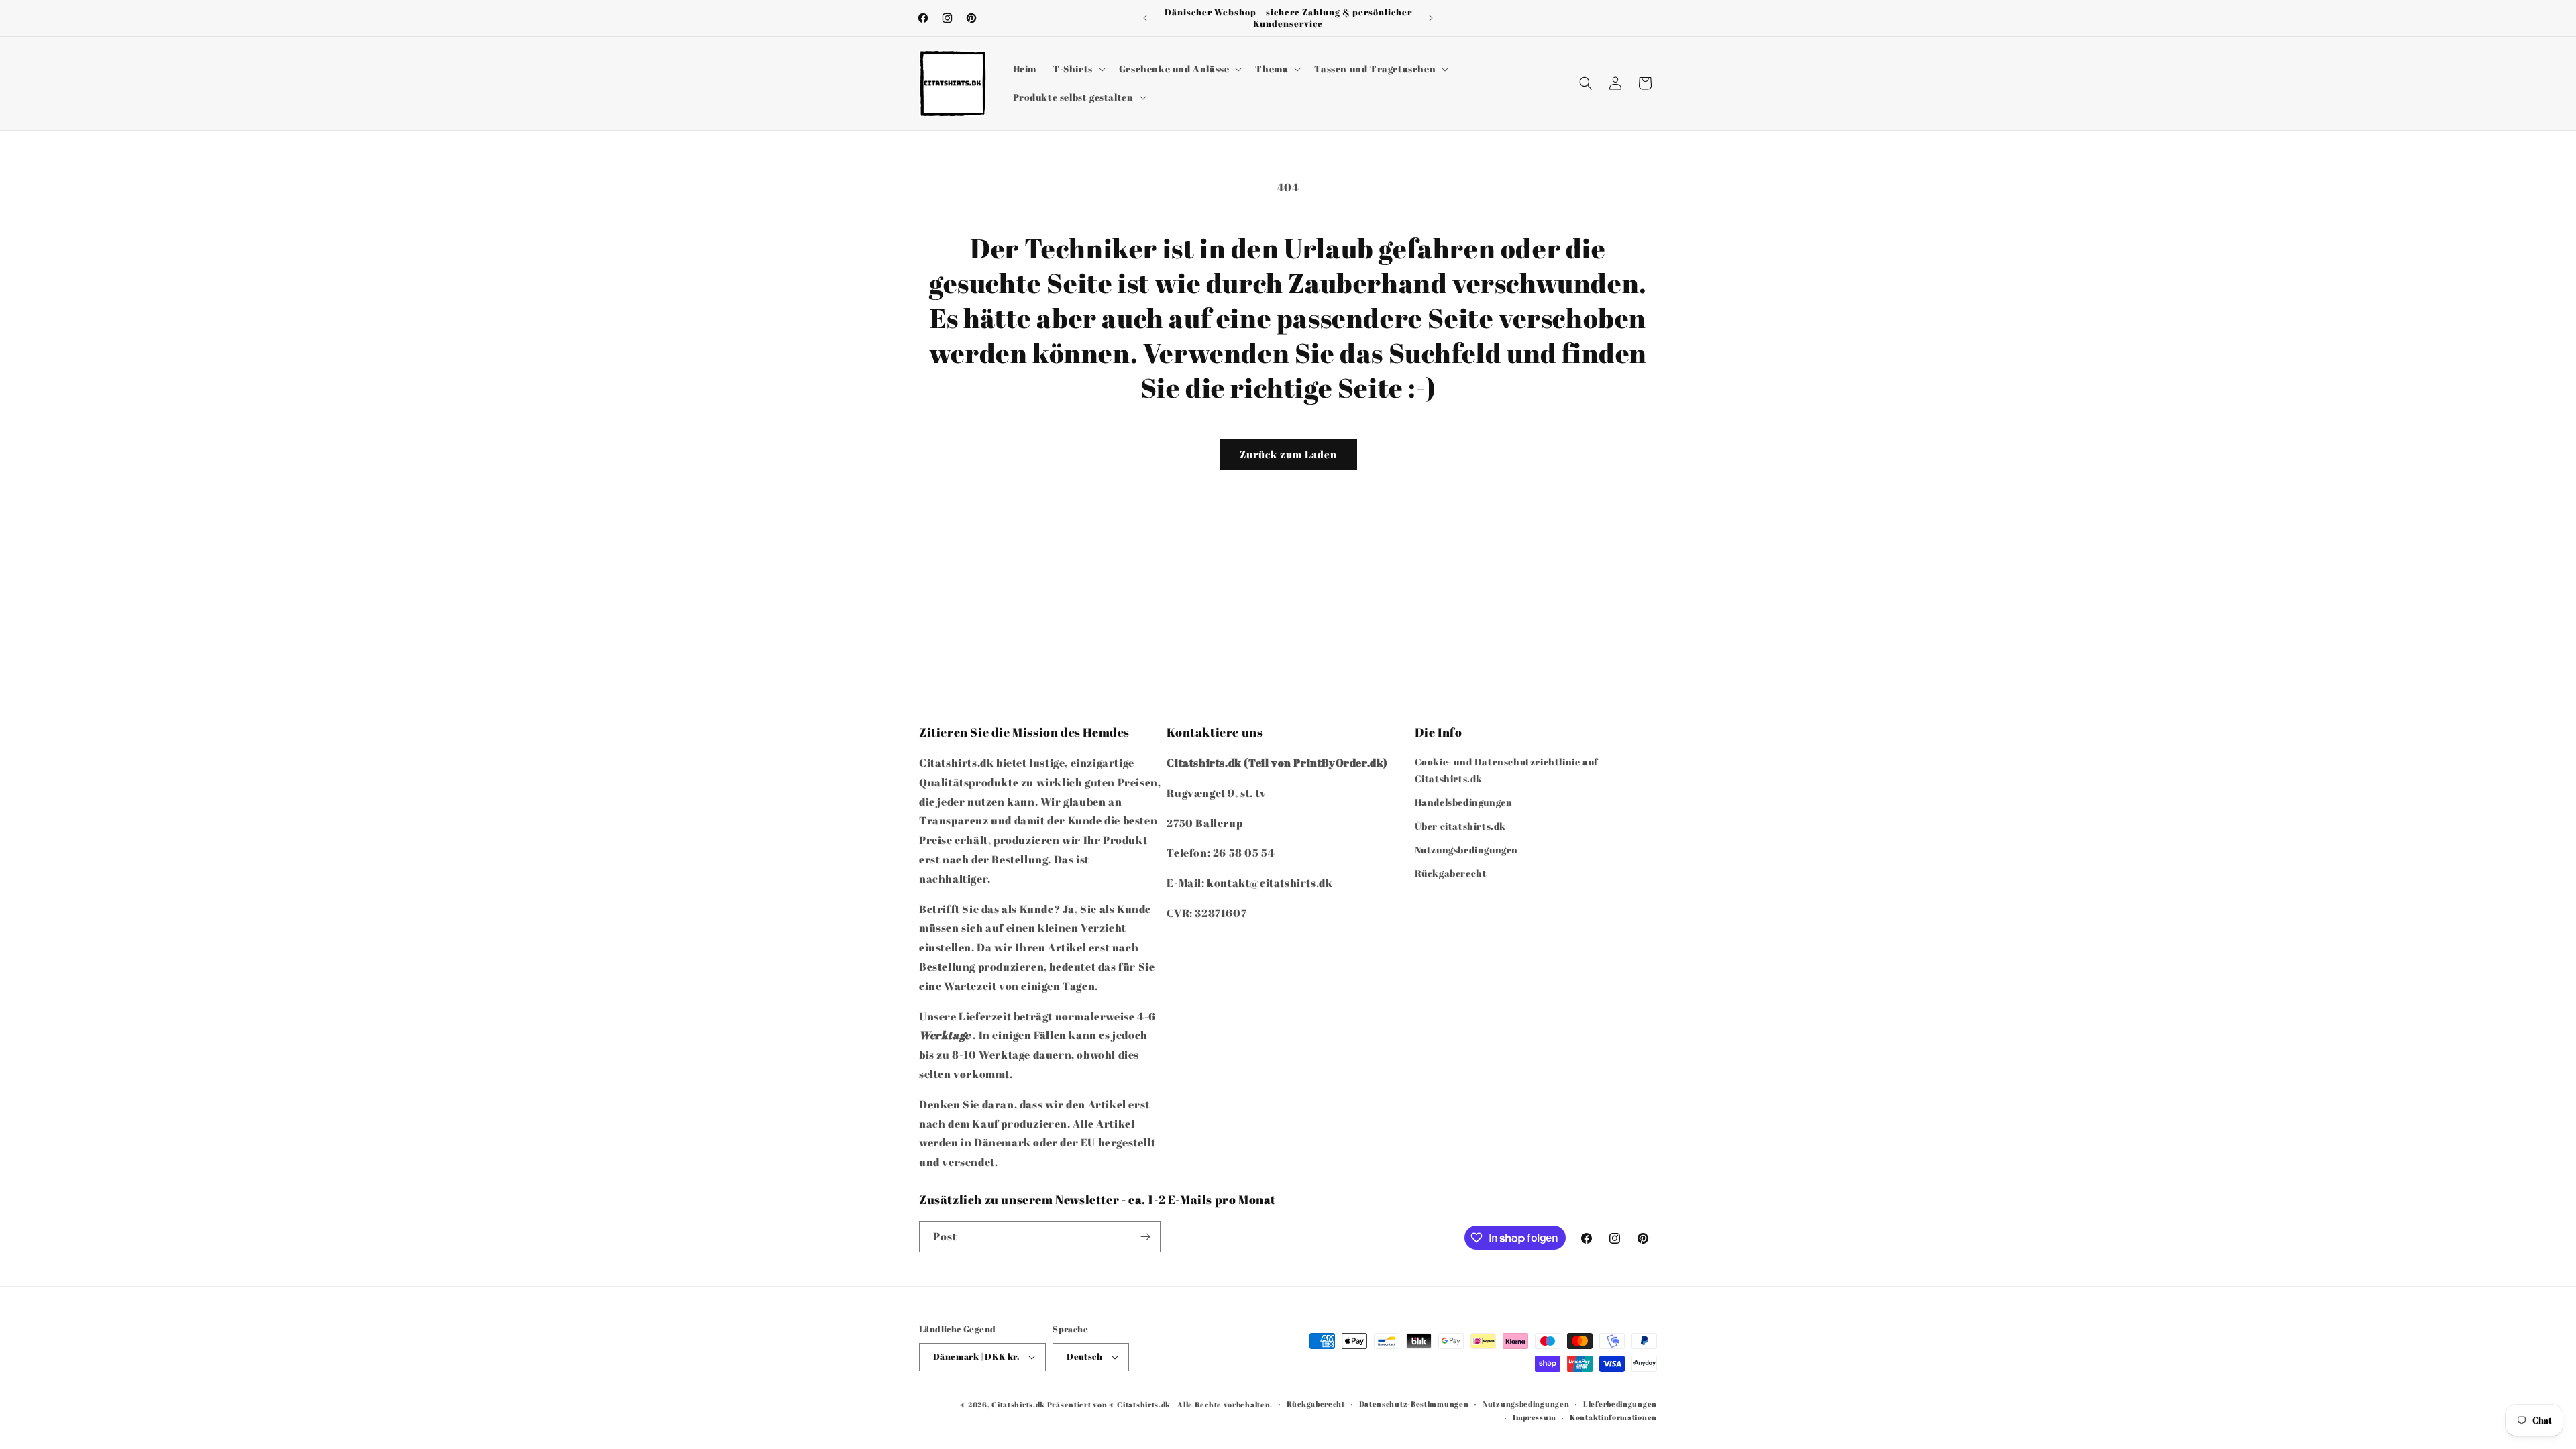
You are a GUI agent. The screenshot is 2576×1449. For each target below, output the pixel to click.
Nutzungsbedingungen (1466, 850)
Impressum (1534, 1417)
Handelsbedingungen (1464, 802)
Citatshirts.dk (1018, 1404)
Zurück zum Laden (1288, 454)
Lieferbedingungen (1620, 1404)
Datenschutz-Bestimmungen (1414, 1404)
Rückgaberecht (1451, 873)
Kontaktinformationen (1613, 1417)
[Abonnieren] (1145, 1237)
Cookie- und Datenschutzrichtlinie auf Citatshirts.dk (1506, 770)
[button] (1078, 69)
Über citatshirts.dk (1460, 826)
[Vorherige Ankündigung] (1145, 18)
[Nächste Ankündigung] (1431, 18)
